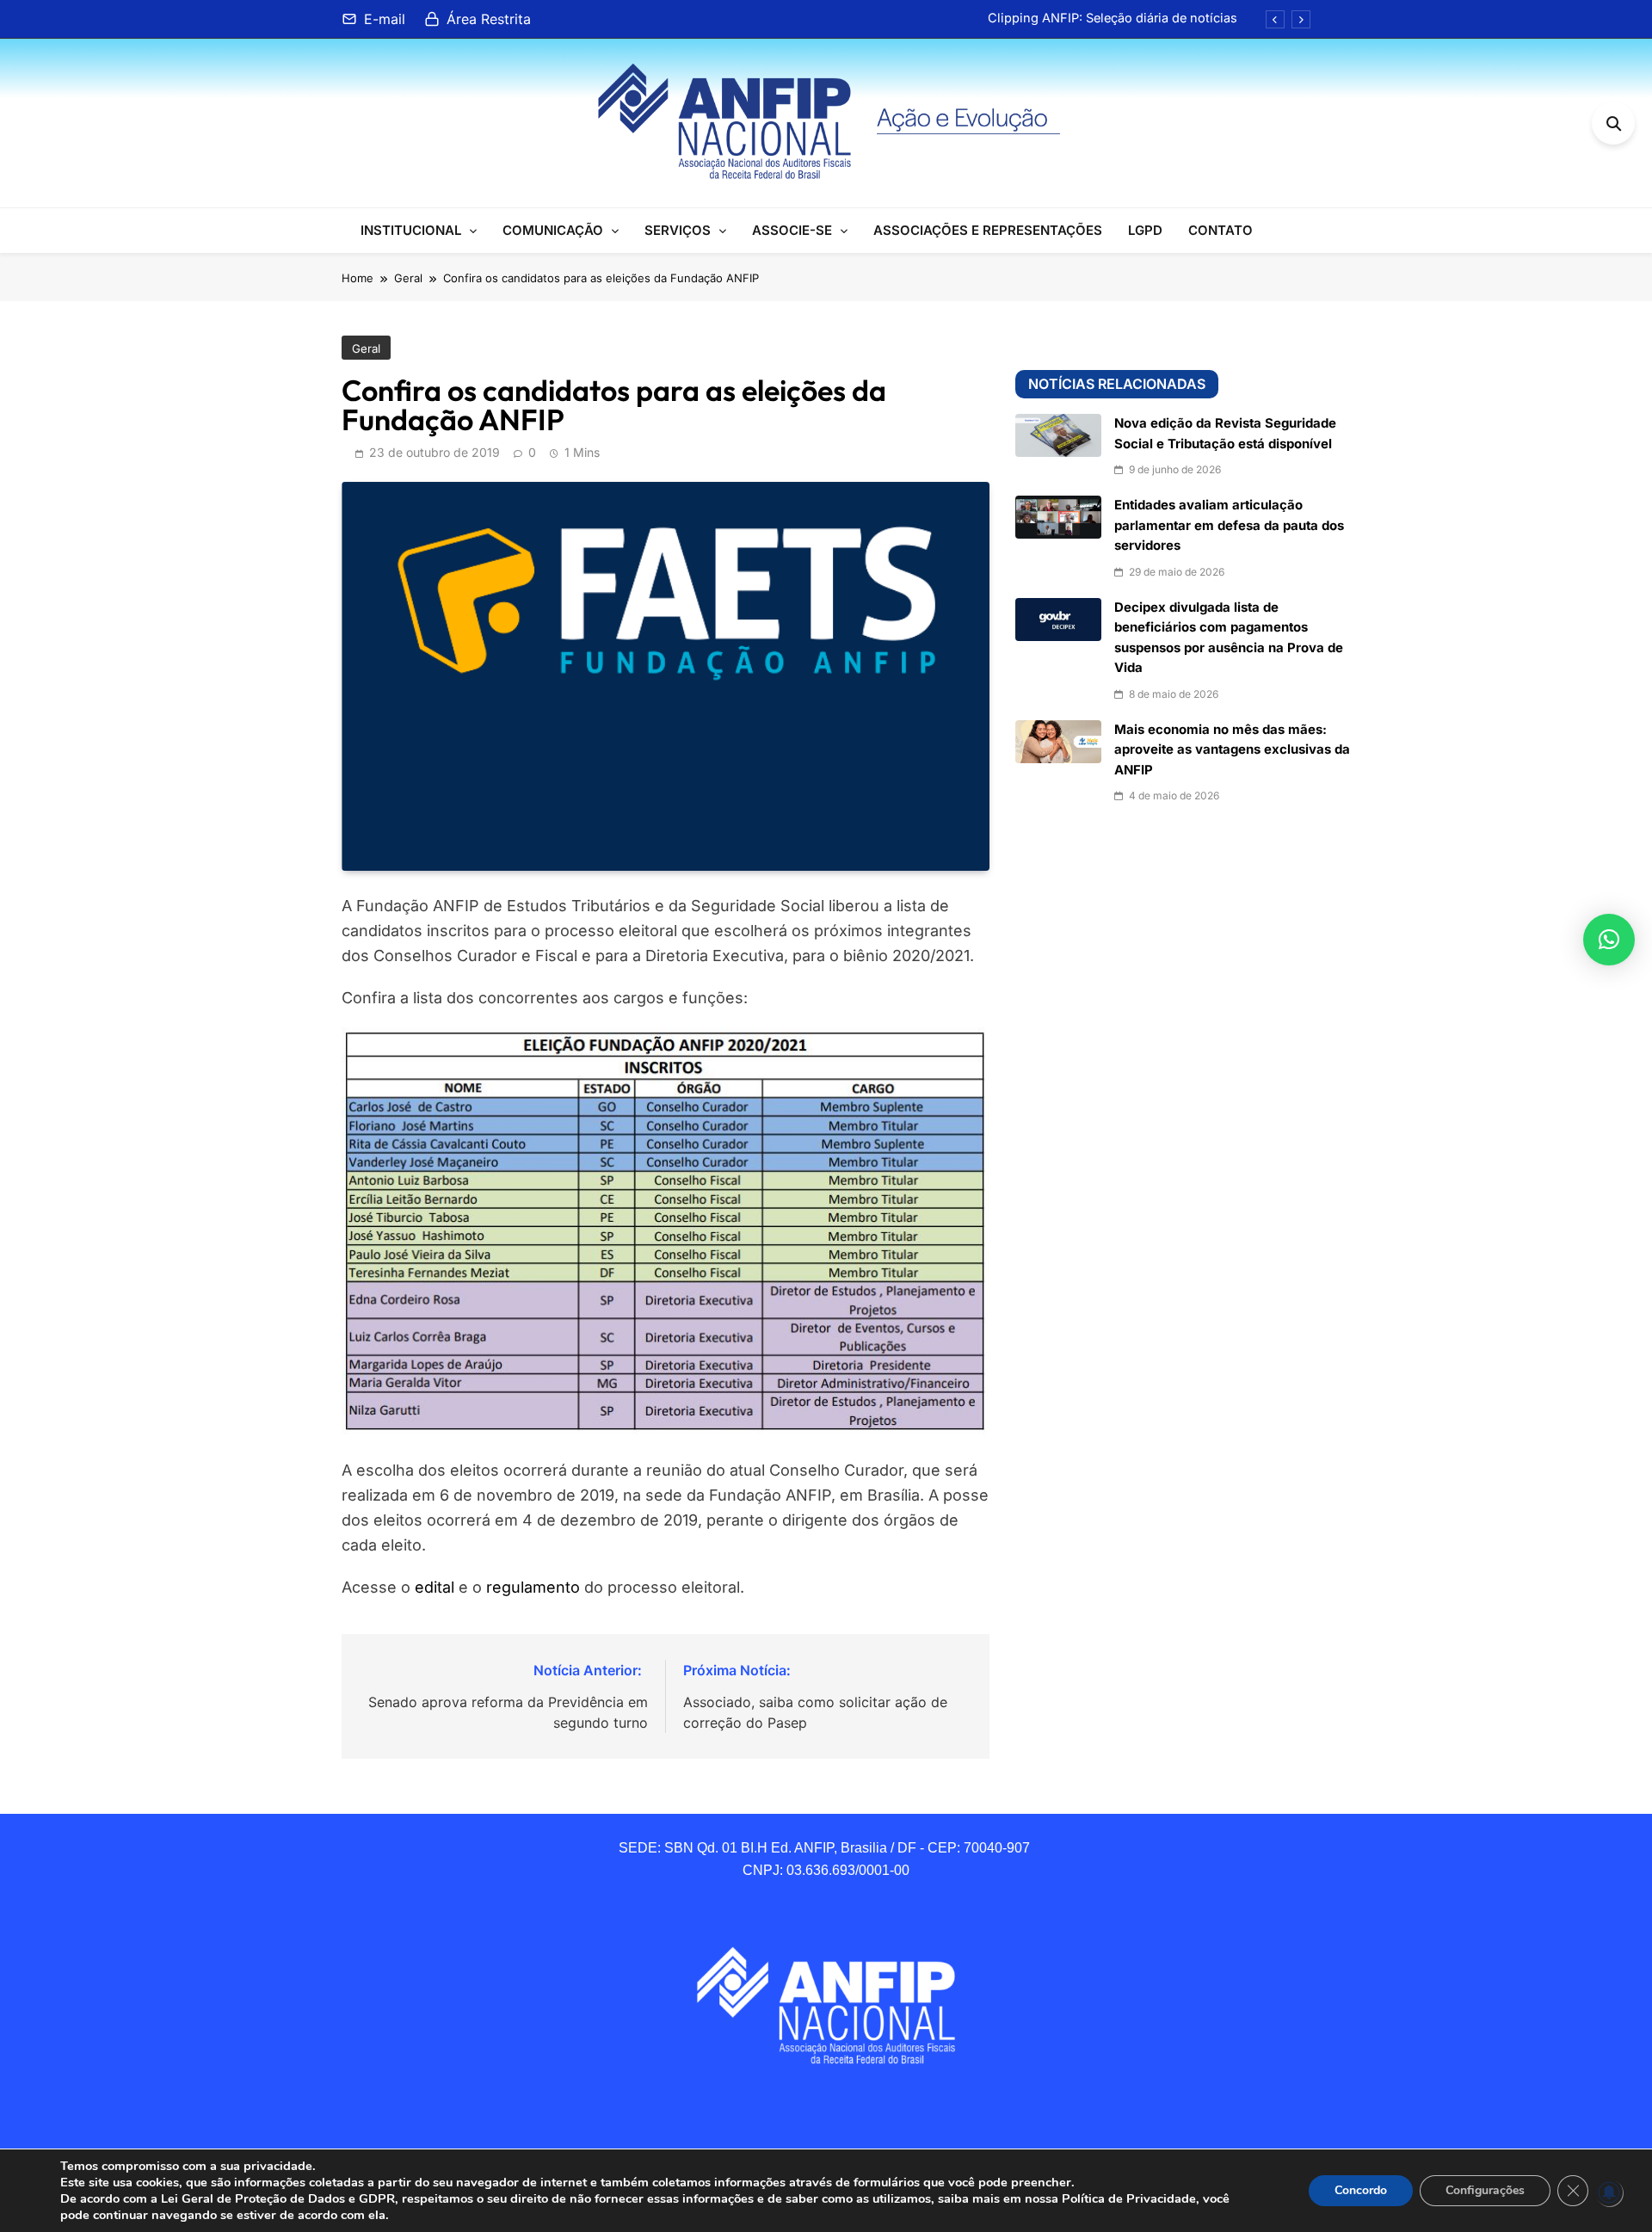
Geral (366, 348)
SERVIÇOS (678, 230)
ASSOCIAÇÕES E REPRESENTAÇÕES (988, 230)
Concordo (1361, 2190)
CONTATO (1221, 230)
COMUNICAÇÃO (553, 230)
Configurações (1485, 2190)
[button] (1609, 940)
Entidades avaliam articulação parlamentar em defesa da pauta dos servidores (1229, 525)
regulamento (533, 1587)
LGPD (1145, 230)
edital (435, 1587)
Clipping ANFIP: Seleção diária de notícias (1113, 18)
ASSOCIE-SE (792, 230)
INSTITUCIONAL (411, 230)
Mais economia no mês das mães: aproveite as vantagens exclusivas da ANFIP (1232, 750)
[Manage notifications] (1609, 2192)
